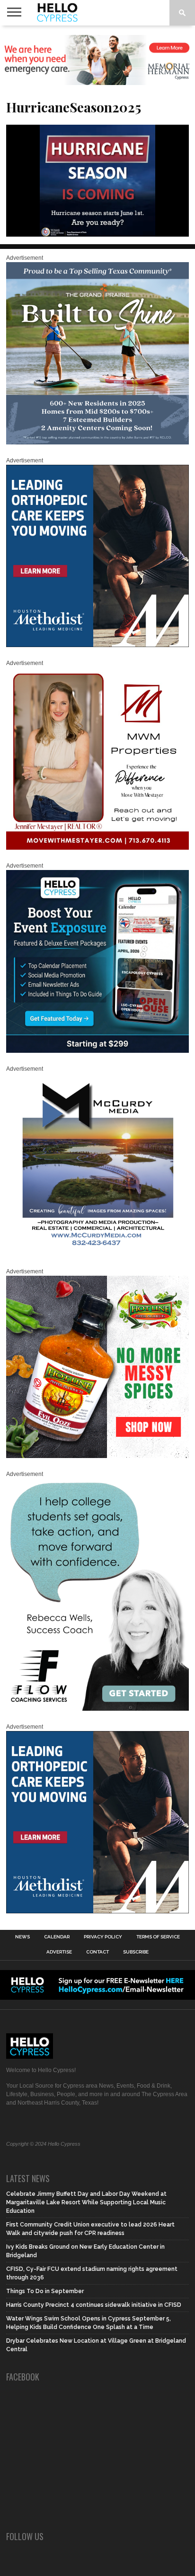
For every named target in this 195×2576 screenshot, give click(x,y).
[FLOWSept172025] (97, 1709)
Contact (97, 1952)
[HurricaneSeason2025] (97, 234)
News (22, 1937)
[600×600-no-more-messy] (97, 1456)
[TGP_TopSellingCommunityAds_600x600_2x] (97, 443)
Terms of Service (158, 1937)
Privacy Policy (103, 1937)
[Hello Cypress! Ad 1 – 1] (97, 848)
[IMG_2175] (97, 1254)
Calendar (57, 1937)
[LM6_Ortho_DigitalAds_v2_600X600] (97, 645)
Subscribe (136, 1952)
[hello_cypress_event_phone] (97, 1051)
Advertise (59, 1952)
